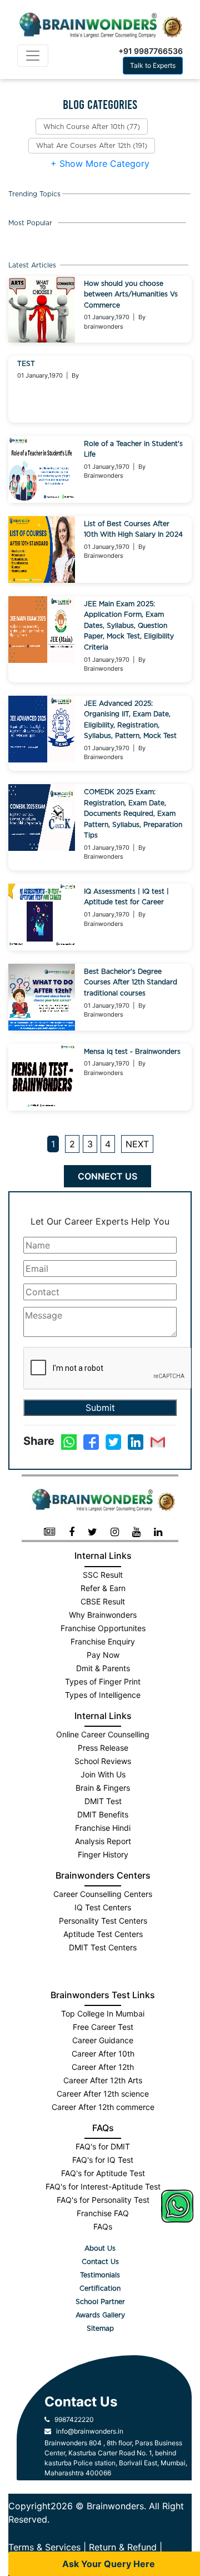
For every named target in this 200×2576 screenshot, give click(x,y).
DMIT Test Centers (103, 1947)
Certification (100, 2288)
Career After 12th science (103, 2094)
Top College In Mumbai (103, 2013)
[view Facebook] (72, 1532)
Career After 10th (103, 2054)
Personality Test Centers (103, 1921)
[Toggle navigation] (33, 56)
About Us (100, 2248)
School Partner (100, 2302)
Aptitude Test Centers (103, 1934)
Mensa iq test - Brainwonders (132, 1052)
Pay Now (103, 1655)
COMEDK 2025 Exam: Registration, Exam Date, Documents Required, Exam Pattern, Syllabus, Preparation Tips (133, 814)
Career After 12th (103, 2067)
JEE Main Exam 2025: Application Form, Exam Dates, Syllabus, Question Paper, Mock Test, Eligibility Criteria (129, 626)
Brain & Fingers (103, 1788)
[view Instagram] (115, 1532)
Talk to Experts (153, 65)
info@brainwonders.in (87, 2431)
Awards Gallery (100, 2315)
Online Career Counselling (103, 1734)
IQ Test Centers (103, 1907)
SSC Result (103, 1575)
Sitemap (100, 2329)
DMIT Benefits (103, 1814)
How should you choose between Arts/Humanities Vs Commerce (131, 294)
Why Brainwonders (103, 1615)
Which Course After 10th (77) (92, 127)
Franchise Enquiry (103, 1641)
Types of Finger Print (103, 1681)
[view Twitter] (92, 1532)
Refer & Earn (103, 1588)
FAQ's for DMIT (103, 2146)
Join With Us (103, 1774)
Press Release (103, 1748)
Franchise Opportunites (103, 1628)
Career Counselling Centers (103, 1894)
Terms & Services (44, 2547)
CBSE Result (103, 1601)
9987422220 (72, 2419)
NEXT (137, 1144)
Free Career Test (103, 2027)
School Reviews (103, 1761)
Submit (100, 1408)
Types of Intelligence (103, 1695)
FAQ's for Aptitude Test (103, 2173)
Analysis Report (103, 1841)
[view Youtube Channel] (136, 1532)
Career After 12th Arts (103, 2080)
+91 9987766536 (151, 51)
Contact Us (100, 2262)
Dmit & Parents (103, 1668)
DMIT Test (103, 1801)
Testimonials (100, 2275)
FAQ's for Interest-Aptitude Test (103, 2186)
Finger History (103, 1854)
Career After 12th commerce (103, 2107)
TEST (26, 364)
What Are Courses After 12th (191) (92, 146)
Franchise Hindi (103, 1828)
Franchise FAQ (103, 2213)
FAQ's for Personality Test (103, 2200)
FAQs (103, 2226)
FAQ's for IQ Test (103, 2160)
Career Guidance (103, 2040)
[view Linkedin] (158, 1532)
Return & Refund (123, 2547)
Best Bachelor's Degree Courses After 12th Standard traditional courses (131, 982)
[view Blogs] (50, 1532)
